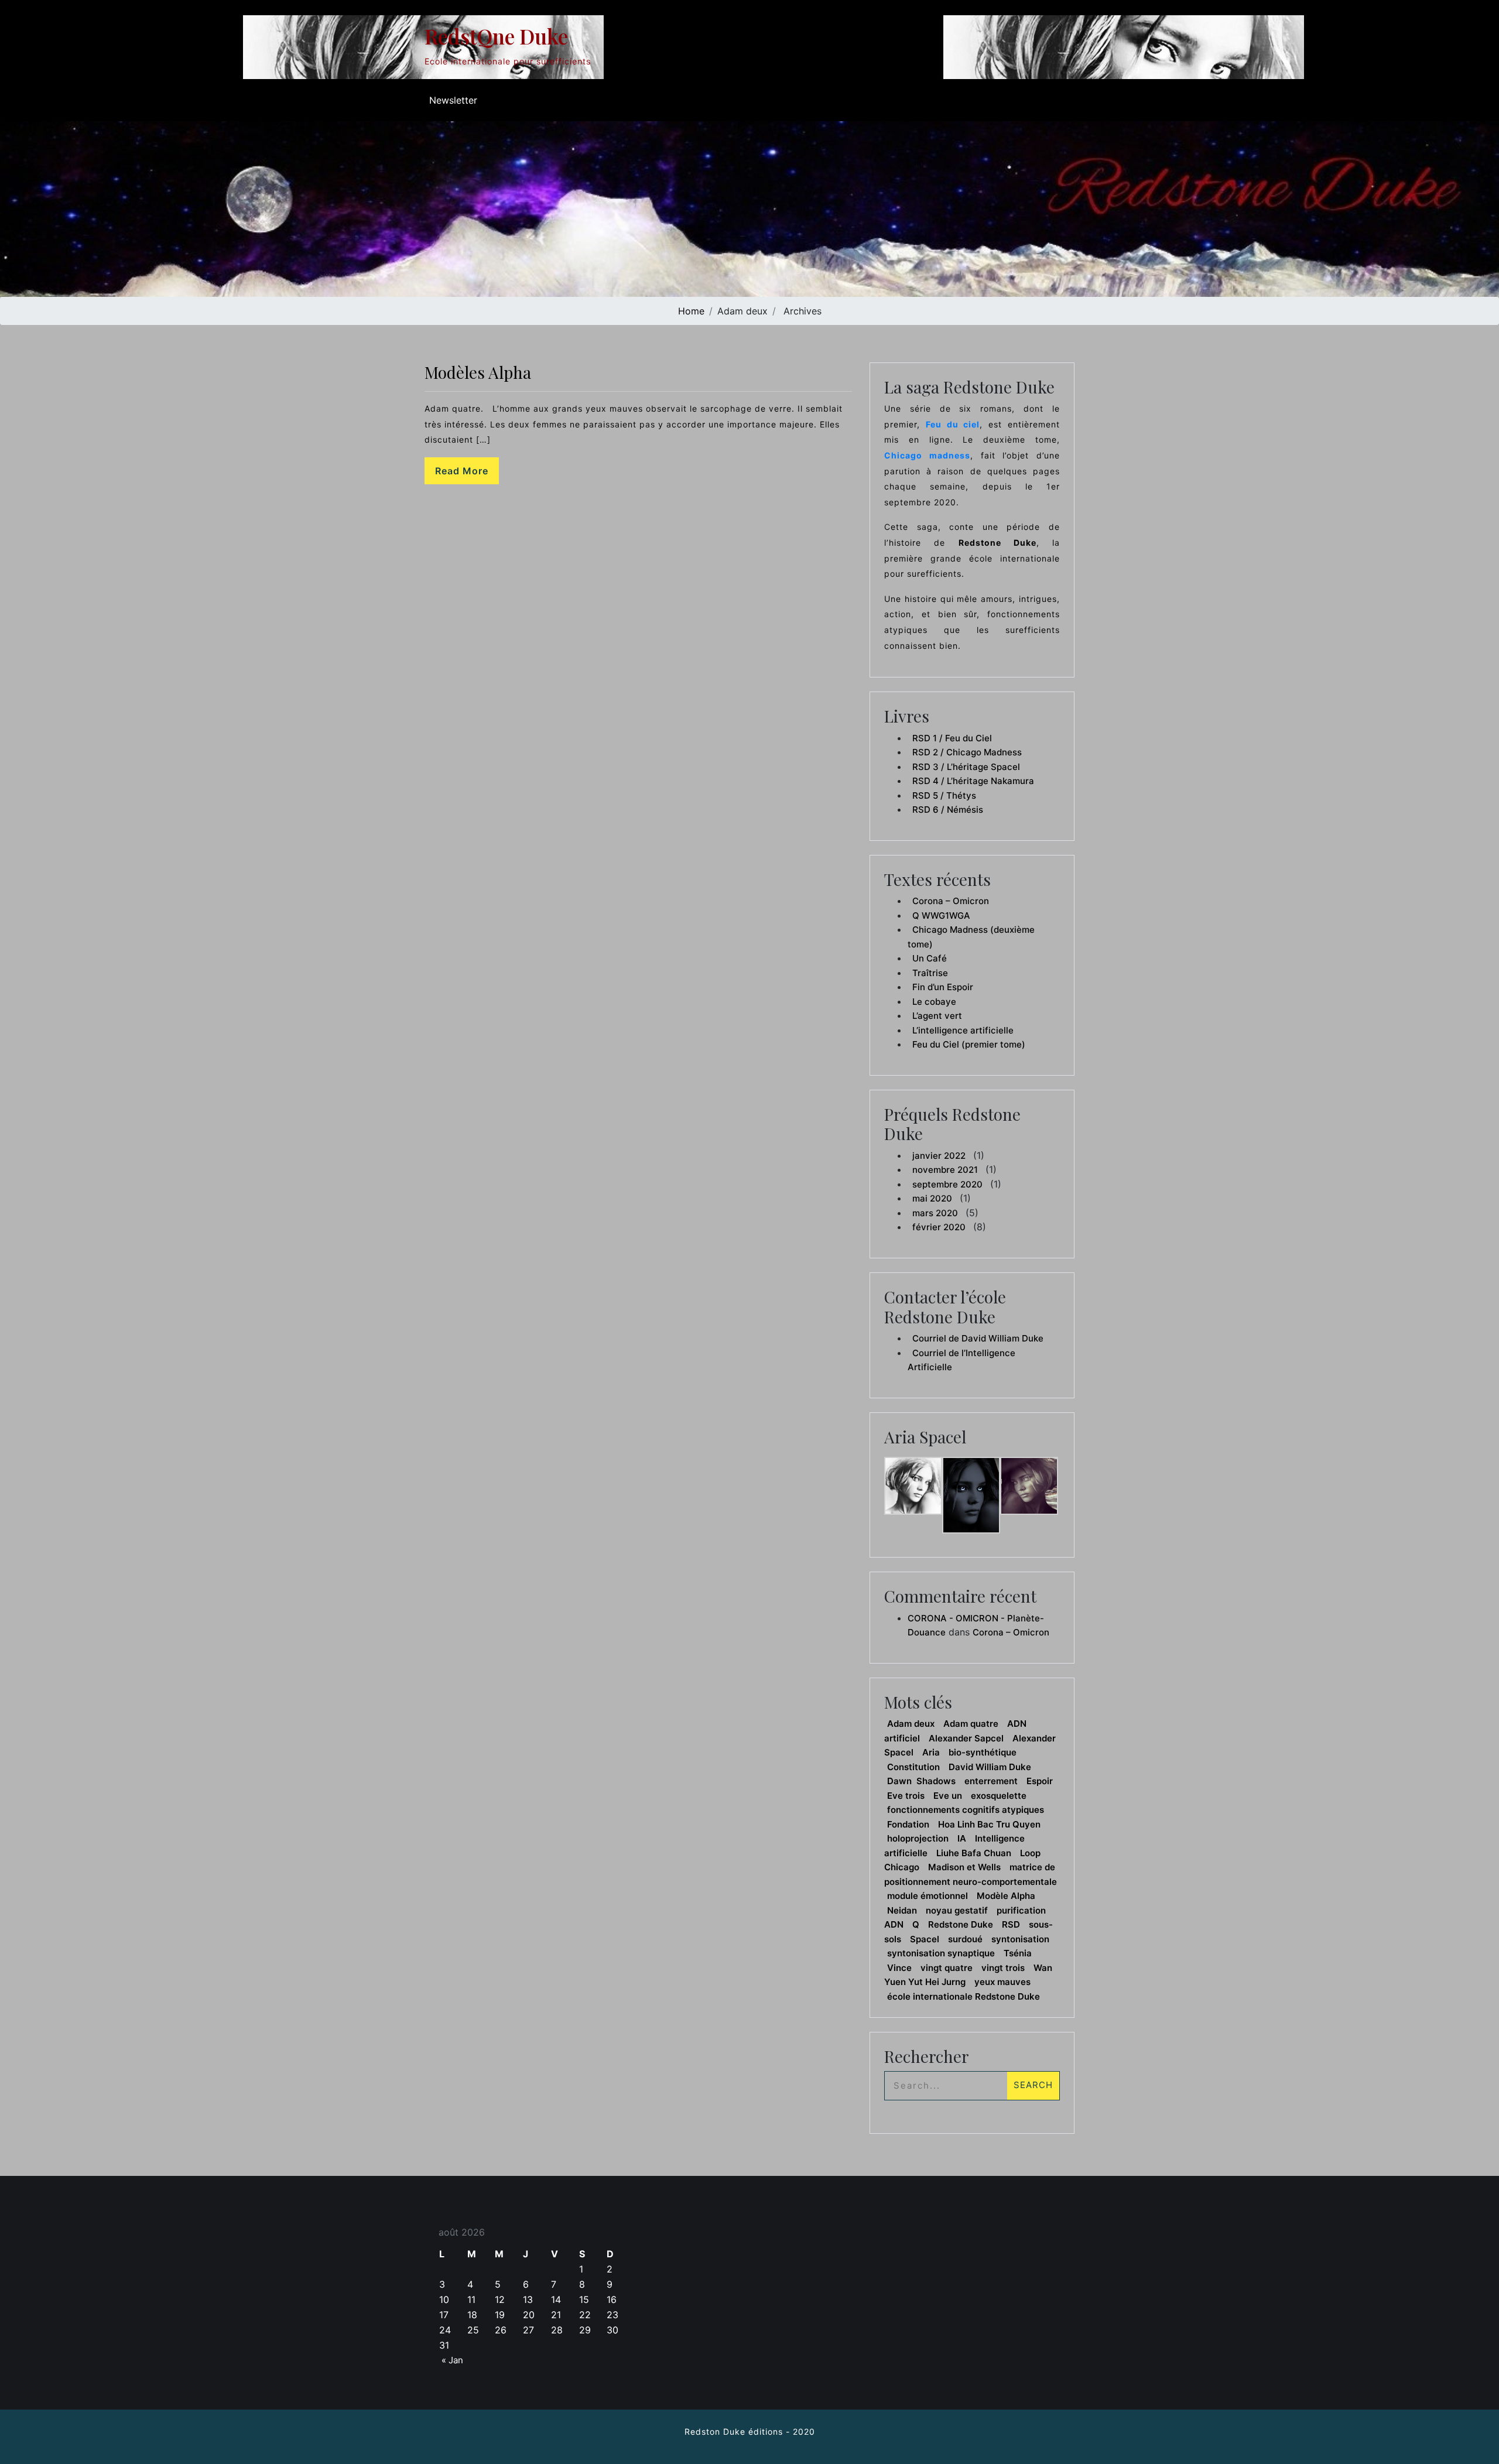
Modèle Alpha (1006, 1896)
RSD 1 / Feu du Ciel (952, 738)
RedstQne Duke (496, 36)
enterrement (991, 1781)
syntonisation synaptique (941, 1953)
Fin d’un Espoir (943, 987)
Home (691, 311)
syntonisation (1020, 1939)
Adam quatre (971, 1724)
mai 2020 (932, 1198)
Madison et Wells (964, 1867)
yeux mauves (1002, 1982)
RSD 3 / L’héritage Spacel (966, 767)
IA (962, 1838)
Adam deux (911, 1724)
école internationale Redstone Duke (964, 1996)
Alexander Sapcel (966, 1738)
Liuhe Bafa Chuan (974, 1853)
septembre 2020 (947, 1184)
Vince (899, 1968)
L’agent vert (937, 1016)
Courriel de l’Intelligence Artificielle (961, 1360)
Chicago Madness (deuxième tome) (971, 937)
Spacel (925, 1939)
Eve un (948, 1796)
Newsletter (453, 100)
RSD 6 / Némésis (948, 810)
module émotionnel (928, 1896)
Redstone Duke (961, 1924)
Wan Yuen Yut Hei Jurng (968, 1975)
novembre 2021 (945, 1170)
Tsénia (1018, 1953)
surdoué (965, 1939)
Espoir (1040, 1781)
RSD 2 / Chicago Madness (967, 752)
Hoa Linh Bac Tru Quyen (989, 1824)
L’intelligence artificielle (963, 1030)
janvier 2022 (939, 1156)
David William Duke (990, 1767)
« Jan (452, 2360)
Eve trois (906, 1796)
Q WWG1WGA (941, 916)
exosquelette (999, 1796)
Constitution (913, 1767)
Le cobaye (934, 1002)
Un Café (930, 958)
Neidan (902, 1910)
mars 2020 (935, 1213)
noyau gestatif (957, 1910)
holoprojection (918, 1838)
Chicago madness (927, 455)
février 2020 (939, 1227)
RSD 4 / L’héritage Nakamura (973, 781)
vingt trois (1003, 1968)
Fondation (908, 1824)
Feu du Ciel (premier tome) (969, 1044)
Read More (462, 471)
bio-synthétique (983, 1752)
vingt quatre (947, 1968)
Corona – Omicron (951, 901)
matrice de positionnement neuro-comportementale (971, 1874)
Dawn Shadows (921, 1781)
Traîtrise (930, 973)
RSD (1011, 1924)
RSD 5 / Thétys (944, 795)
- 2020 (799, 2432)
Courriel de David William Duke (978, 1338)
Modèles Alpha (478, 372)
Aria (931, 1752)
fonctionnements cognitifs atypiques (966, 1810)
